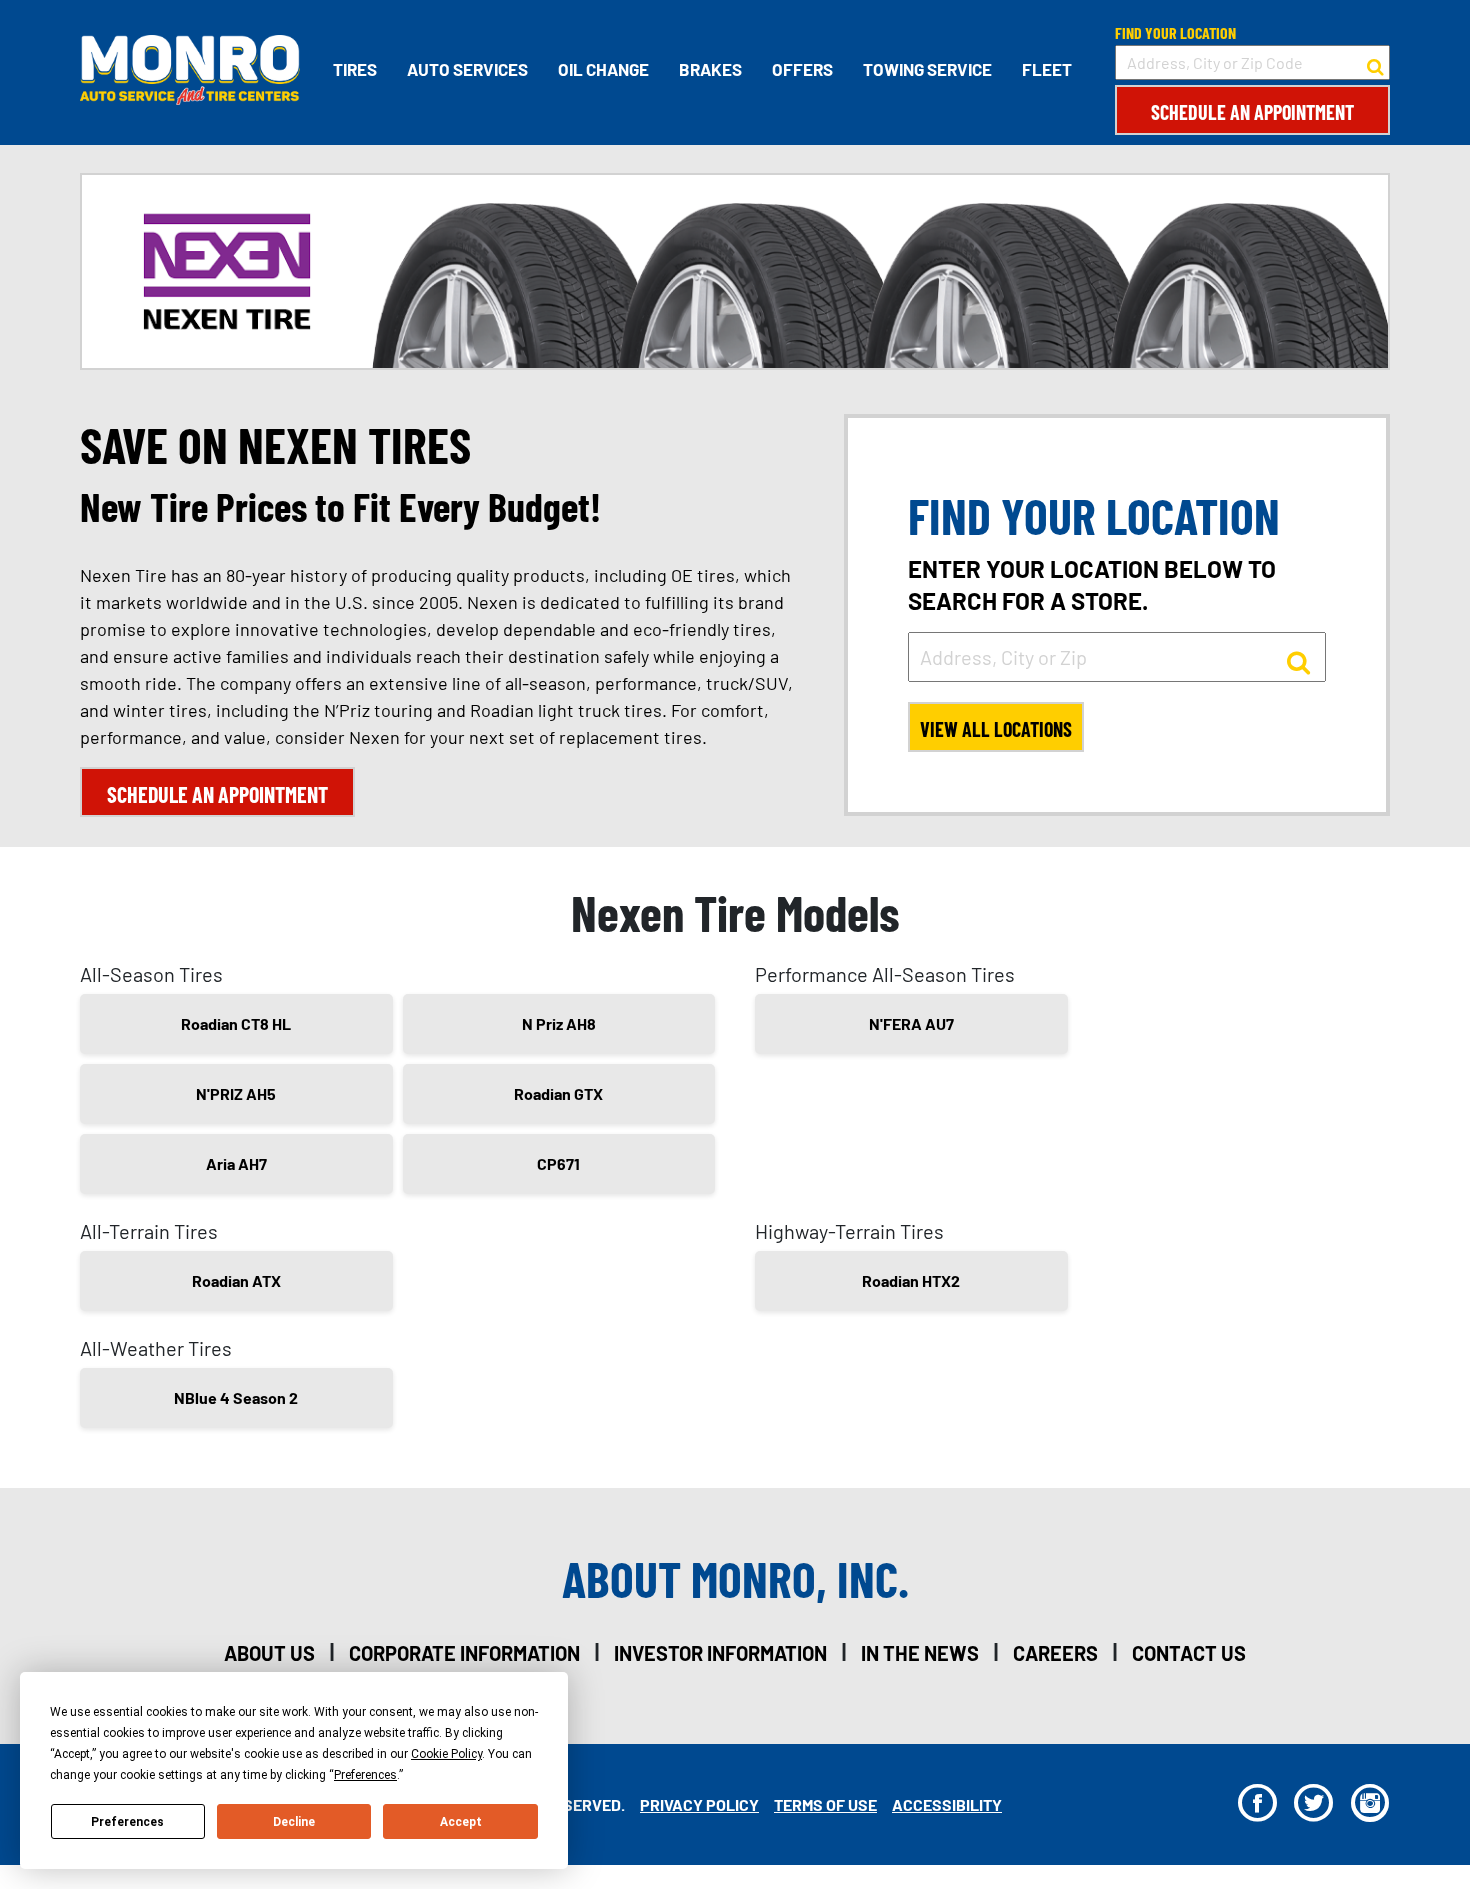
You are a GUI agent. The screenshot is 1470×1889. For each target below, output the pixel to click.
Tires (355, 69)
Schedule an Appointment (1252, 112)
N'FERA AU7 (911, 1023)
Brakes (710, 69)
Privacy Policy (699, 1804)
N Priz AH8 (559, 1023)
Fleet (1047, 69)
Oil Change (603, 69)
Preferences (127, 1822)
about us (269, 1653)
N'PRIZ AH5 (236, 1093)
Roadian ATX (236, 1280)
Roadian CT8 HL (236, 1023)
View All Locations (996, 729)
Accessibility (947, 1804)
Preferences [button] (365, 1775)
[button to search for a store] (1375, 63)
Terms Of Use (825, 1804)
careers (1055, 1653)
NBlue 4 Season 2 (236, 1397)
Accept (461, 1822)
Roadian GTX (558, 1093)
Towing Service (927, 69)
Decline (294, 1822)
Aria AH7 (236, 1163)
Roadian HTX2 (911, 1280)
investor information (720, 1653)
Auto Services (467, 69)
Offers (802, 69)
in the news (920, 1653)
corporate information (464, 1653)
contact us (1189, 1653)
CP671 (558, 1163)
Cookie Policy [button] (446, 1754)
